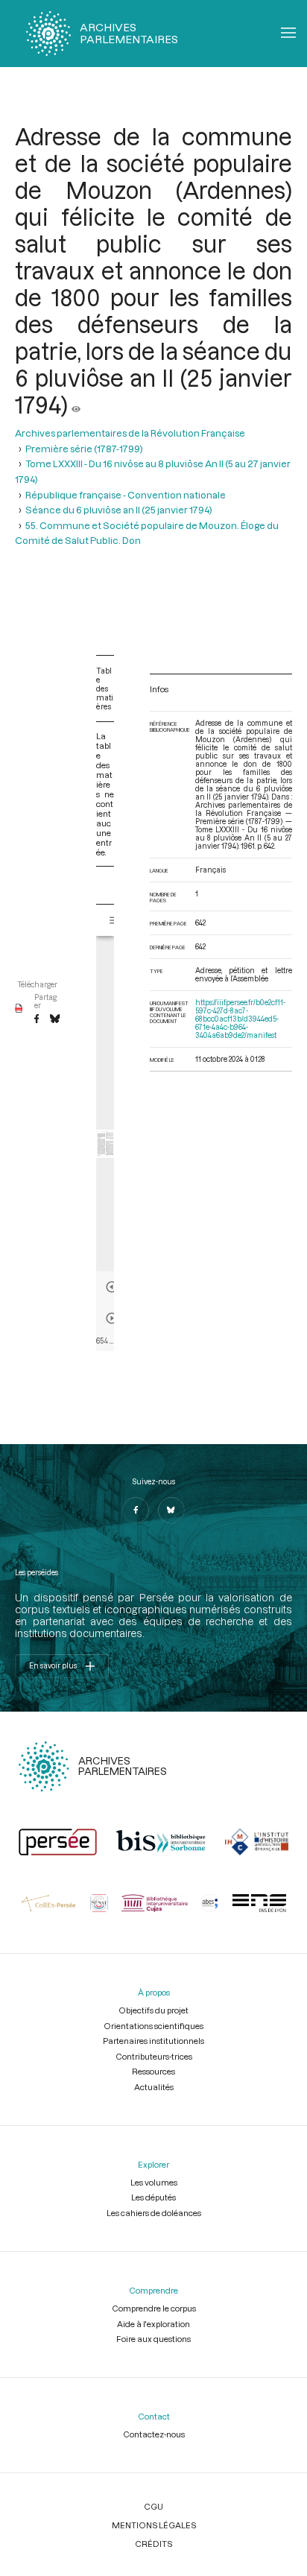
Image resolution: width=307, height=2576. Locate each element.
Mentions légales (154, 2525)
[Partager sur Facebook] (37, 1019)
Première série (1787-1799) (84, 449)
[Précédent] (112, 1287)
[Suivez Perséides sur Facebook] (136, 1510)
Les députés (153, 2197)
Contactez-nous (154, 2434)
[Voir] (76, 405)
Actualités (154, 2087)
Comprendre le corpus (154, 2308)
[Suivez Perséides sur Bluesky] (171, 1510)
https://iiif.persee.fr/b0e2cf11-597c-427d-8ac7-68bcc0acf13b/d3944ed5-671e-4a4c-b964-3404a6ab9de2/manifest (240, 1019)
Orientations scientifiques (153, 2026)
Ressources (153, 2071)
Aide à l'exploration (153, 2324)
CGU (153, 2506)
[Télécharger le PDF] (19, 1009)
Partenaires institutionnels (153, 2041)
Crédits (153, 2544)
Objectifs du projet (153, 2010)
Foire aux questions (153, 2339)
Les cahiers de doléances (154, 2213)
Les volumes (154, 2182)
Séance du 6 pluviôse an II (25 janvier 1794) (119, 510)
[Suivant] (112, 1318)
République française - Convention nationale (126, 495)
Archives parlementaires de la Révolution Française (130, 433)
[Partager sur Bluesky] (55, 1019)
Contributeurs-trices (154, 2056)
